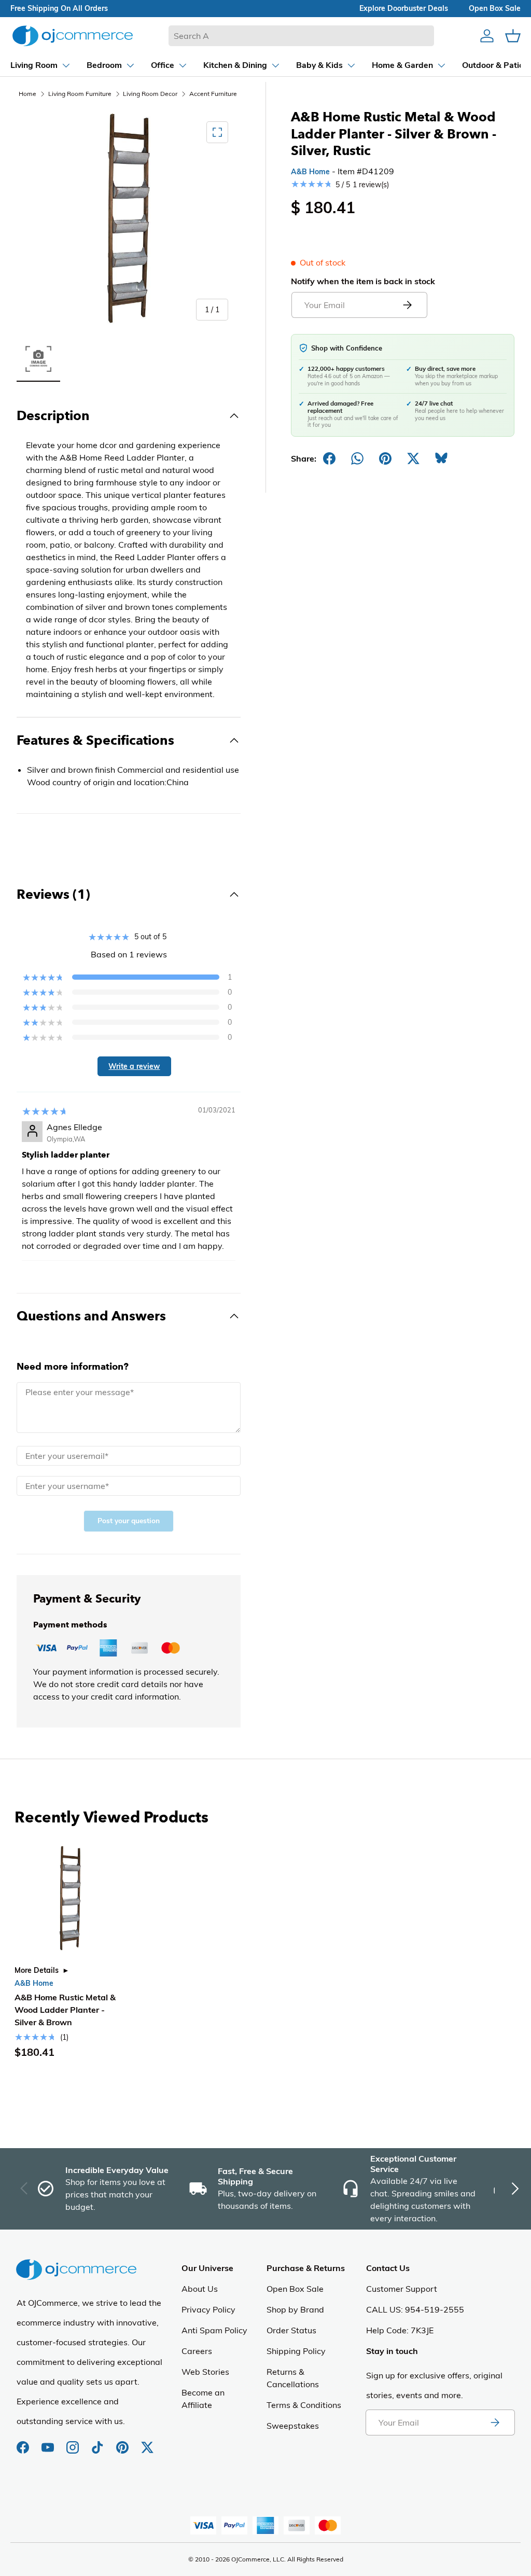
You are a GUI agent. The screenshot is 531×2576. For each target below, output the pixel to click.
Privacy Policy (208, 2309)
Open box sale (495, 8)
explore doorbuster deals (404, 8)
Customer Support (402, 2289)
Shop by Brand (295, 2309)
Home (27, 94)
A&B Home (310, 172)
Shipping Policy (296, 2351)
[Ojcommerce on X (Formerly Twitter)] (147, 2442)
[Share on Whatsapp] (357, 458)
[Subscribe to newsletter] (495, 2422)
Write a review (134, 1066)
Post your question (129, 1521)
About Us (200, 2289)
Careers (197, 2351)
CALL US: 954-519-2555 (415, 2309)
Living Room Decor (150, 94)
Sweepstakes (293, 2426)
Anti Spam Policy (214, 2330)
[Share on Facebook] (329, 458)
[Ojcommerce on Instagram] (74, 2442)
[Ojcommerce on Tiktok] (99, 2442)
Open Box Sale (295, 2289)
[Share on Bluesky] (441, 458)
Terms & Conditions (304, 2405)
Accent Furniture (213, 94)
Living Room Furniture (80, 94)
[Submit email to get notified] (407, 305)
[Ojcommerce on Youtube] (49, 2442)
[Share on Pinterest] (385, 458)
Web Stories (205, 2372)
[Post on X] (413, 458)
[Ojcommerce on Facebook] (24, 2442)
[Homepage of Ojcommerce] (73, 36)
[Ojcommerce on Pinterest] (123, 2442)
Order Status (291, 2330)
